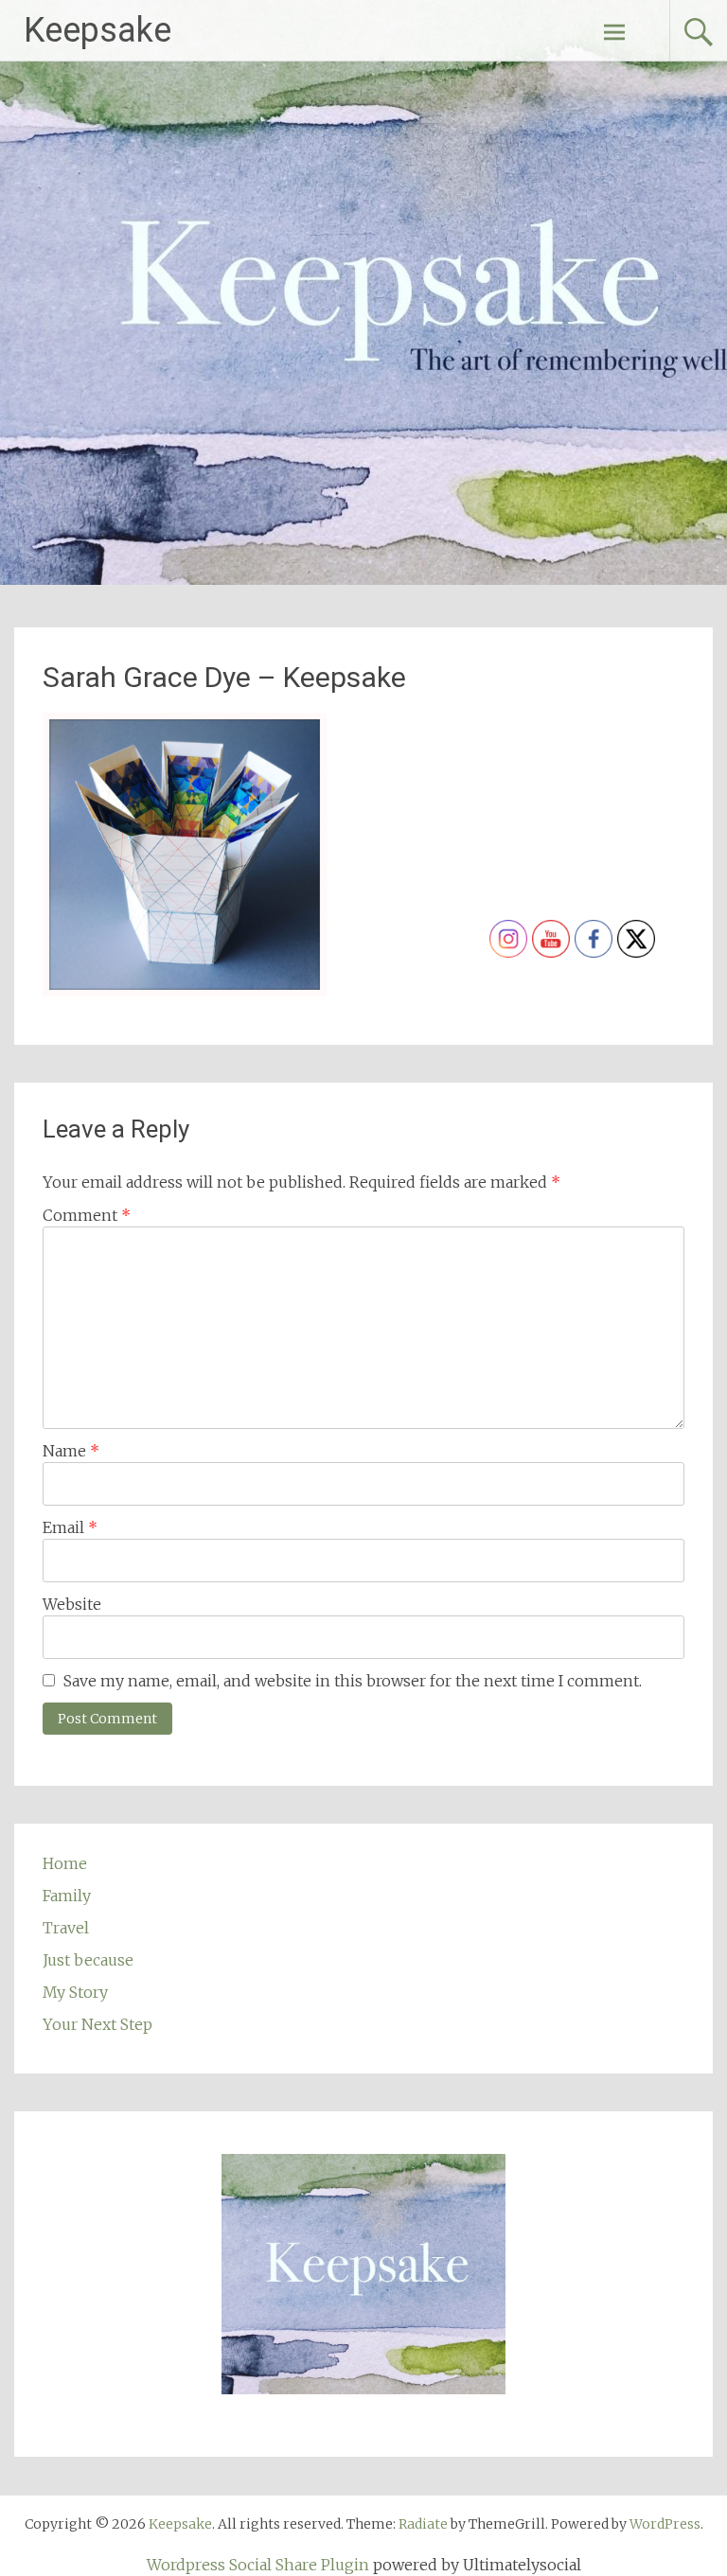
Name (71, 1451)
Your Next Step (98, 2024)
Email (70, 1527)
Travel (66, 1928)
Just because (88, 1960)
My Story (75, 1992)
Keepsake (98, 30)
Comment (87, 1215)
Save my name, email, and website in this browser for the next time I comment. (353, 1681)
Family (67, 1896)
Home (65, 1863)
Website (72, 1604)
